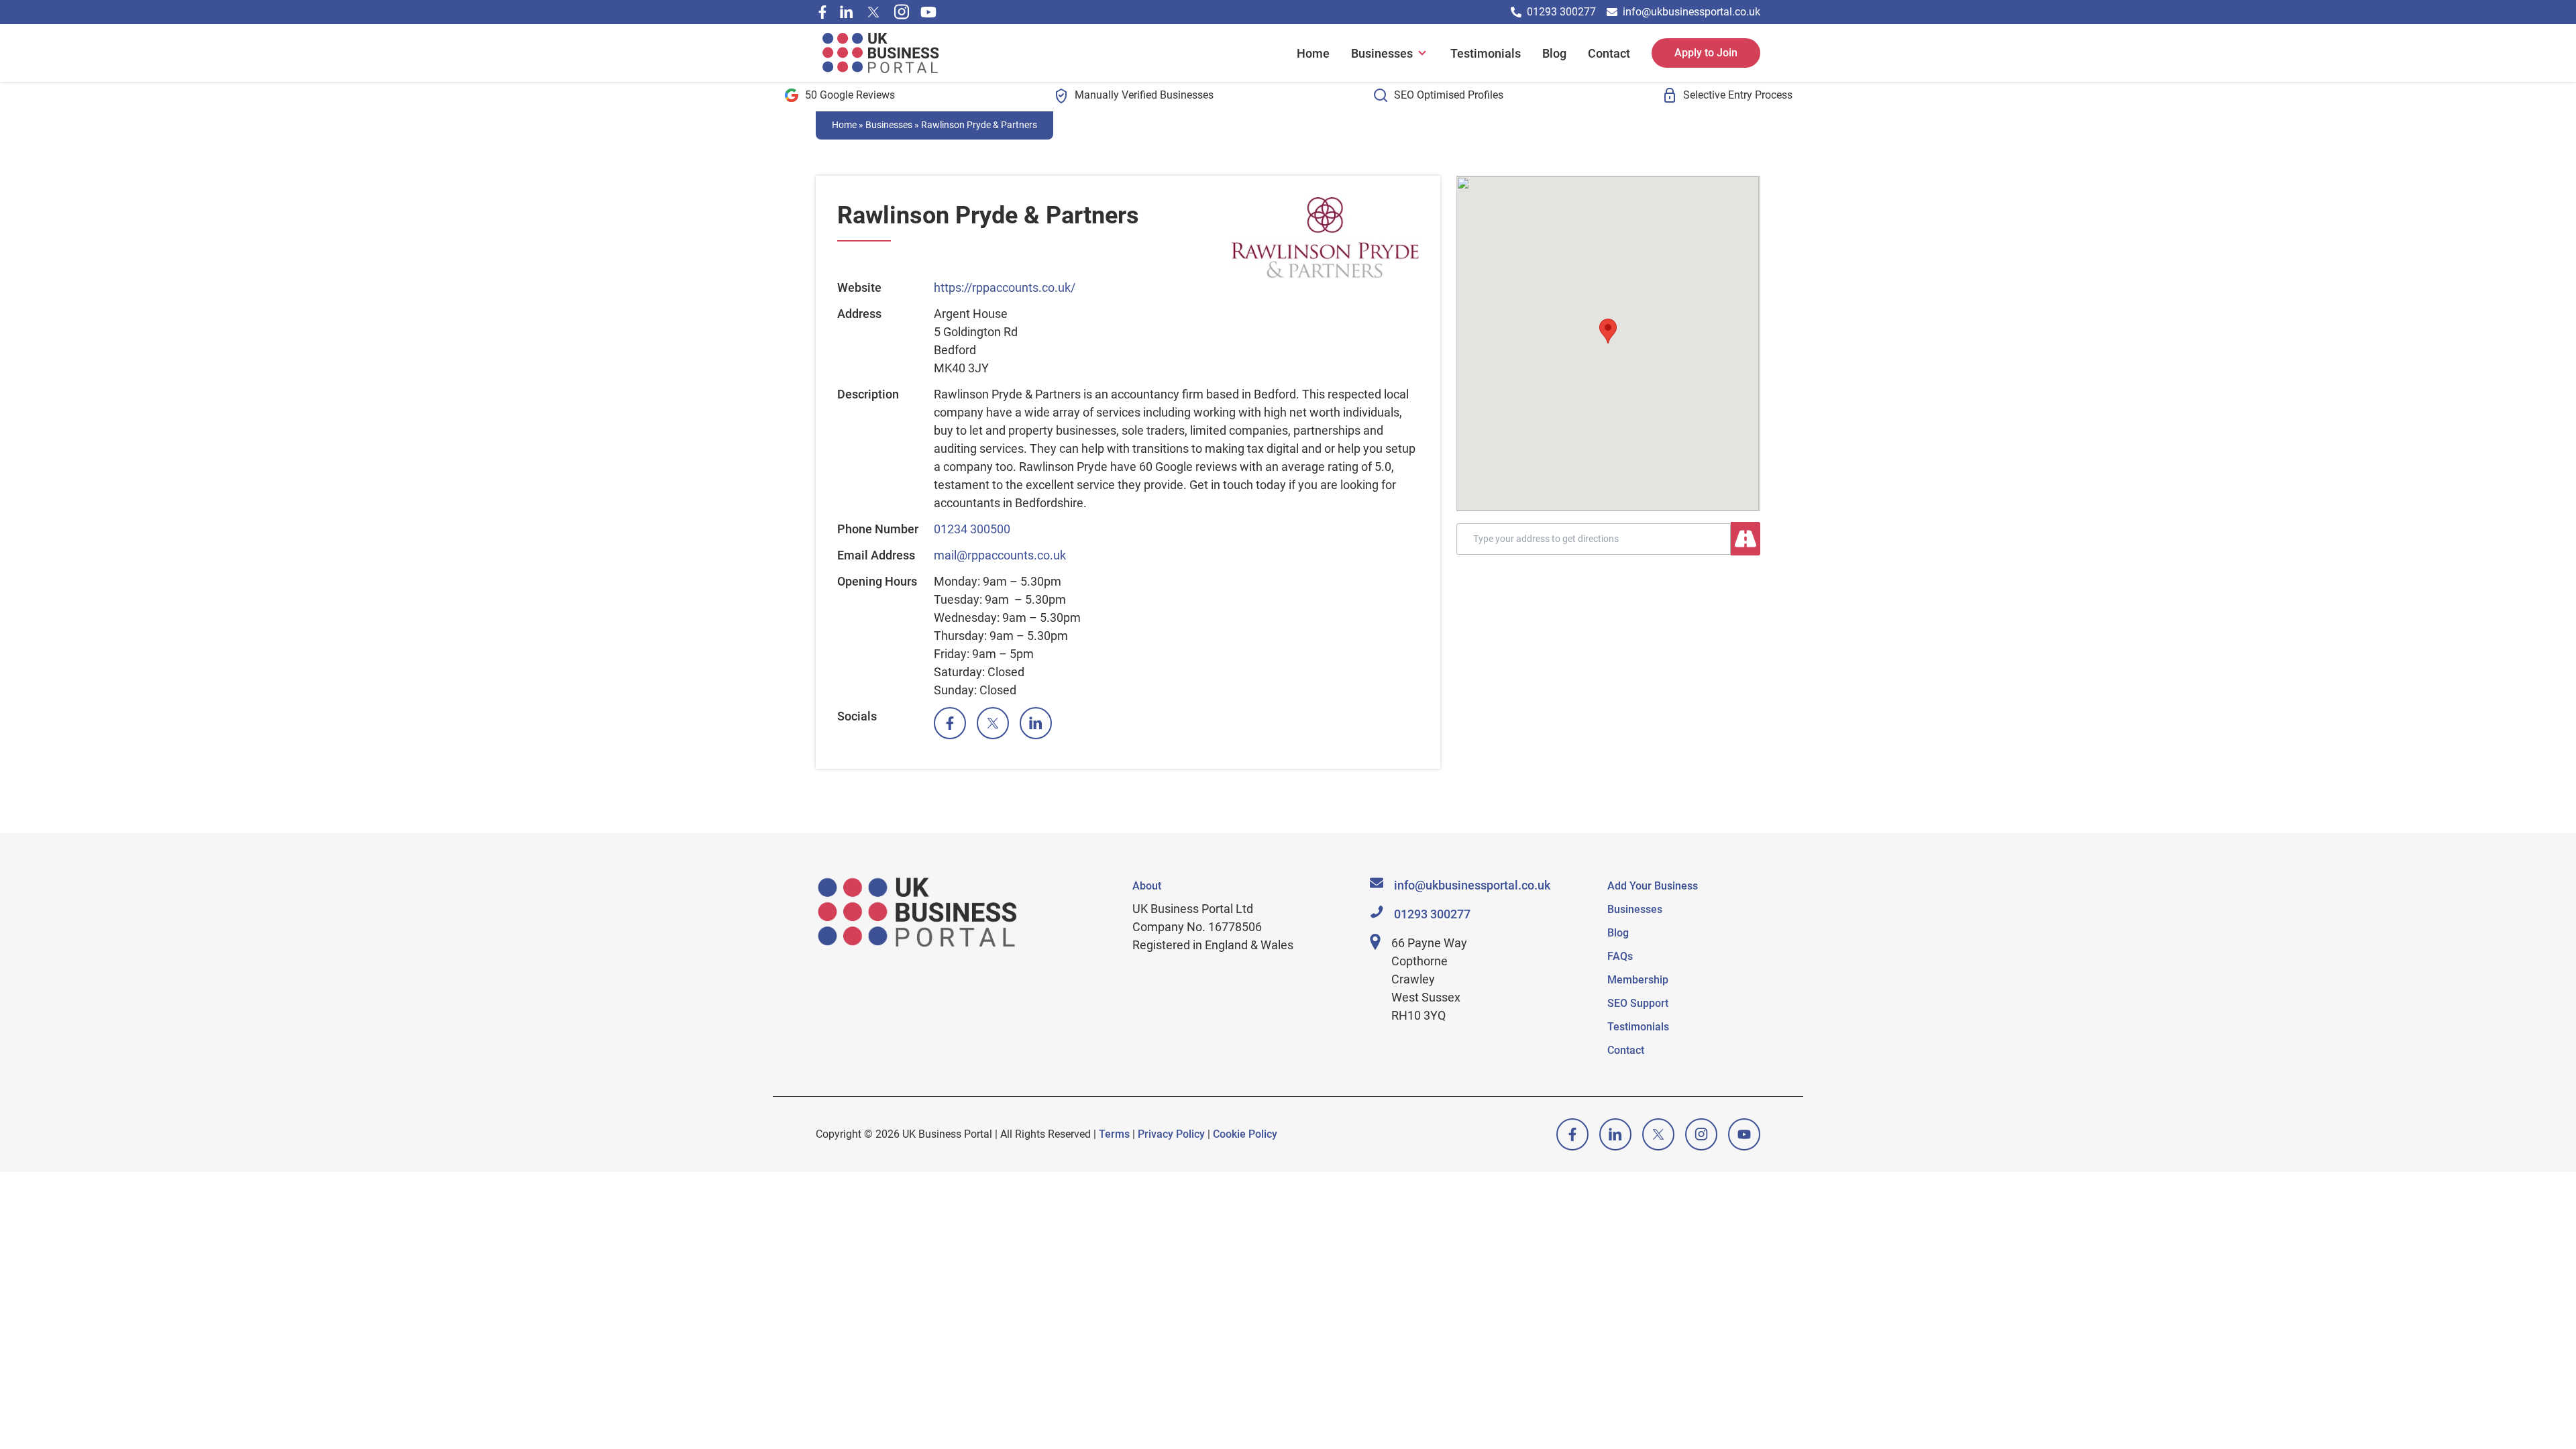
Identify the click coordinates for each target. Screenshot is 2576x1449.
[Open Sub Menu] (1421, 53)
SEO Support (1638, 1003)
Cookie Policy (1245, 1134)
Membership (1638, 980)
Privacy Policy (1171, 1134)
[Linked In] (847, 12)
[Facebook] (822, 12)
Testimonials (1486, 53)
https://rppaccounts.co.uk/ (1005, 287)
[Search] (1746, 539)
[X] (873, 12)
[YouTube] (928, 12)
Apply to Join (1706, 53)
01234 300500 (972, 529)
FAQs (1620, 956)
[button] (1608, 331)
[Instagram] (902, 12)
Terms (1114, 1134)
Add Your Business (1653, 886)
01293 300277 (1561, 12)
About (1147, 886)
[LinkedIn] (1036, 723)
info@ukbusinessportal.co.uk (1692, 12)
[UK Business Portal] (882, 53)
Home (1313, 53)
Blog (1554, 53)
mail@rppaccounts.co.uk (1000, 555)
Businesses (1382, 53)
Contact (1609, 53)
